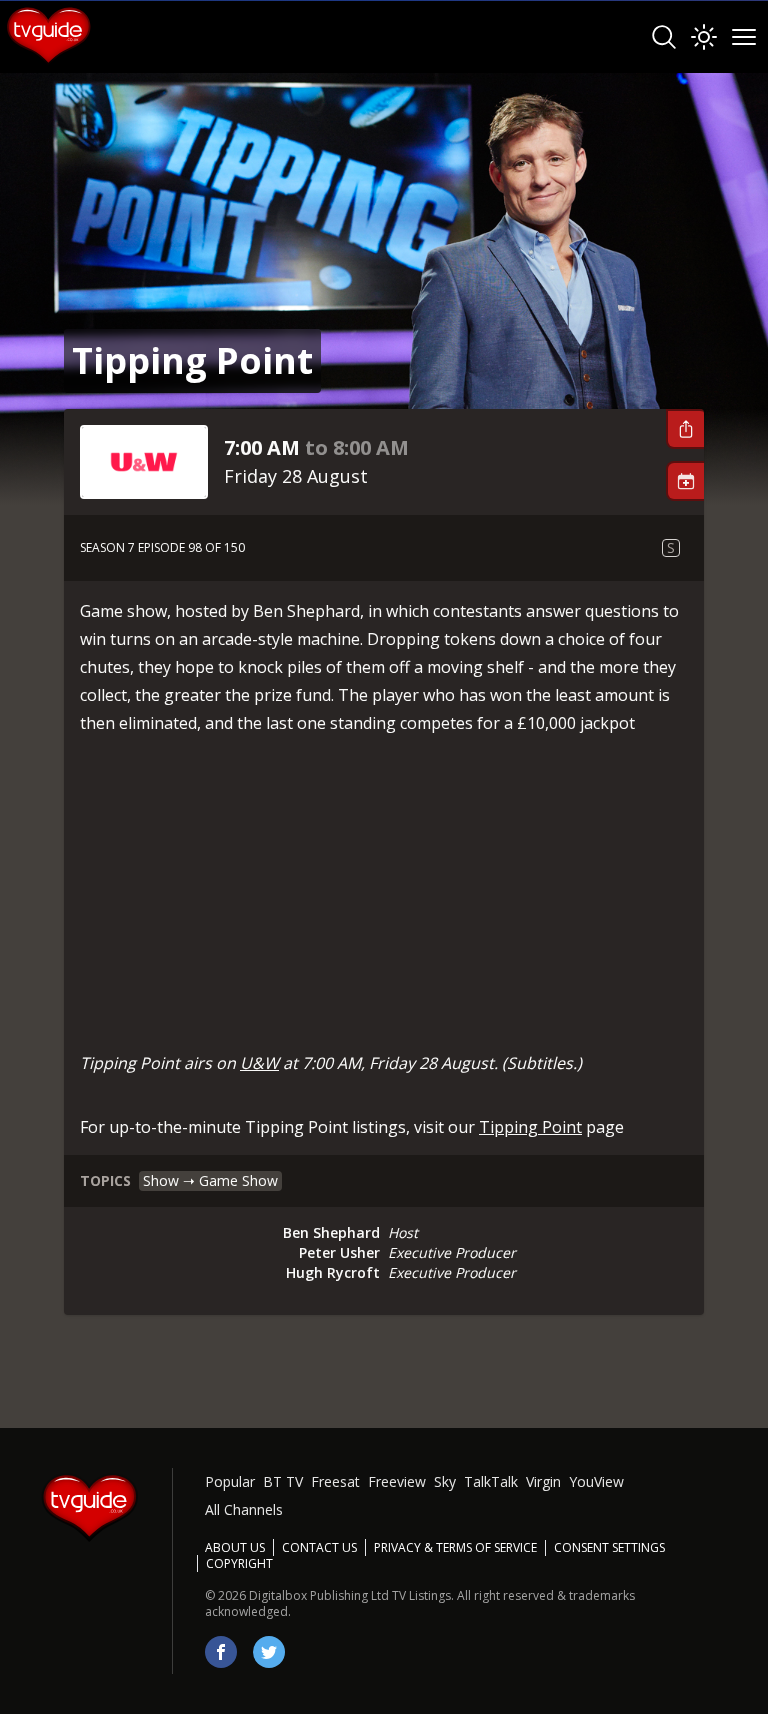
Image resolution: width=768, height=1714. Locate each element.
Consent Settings (609, 1548)
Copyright (239, 1563)
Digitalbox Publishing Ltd (319, 1595)
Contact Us (319, 1547)
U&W (259, 1063)
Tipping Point (530, 1127)
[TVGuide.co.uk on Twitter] (269, 1652)
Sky (445, 1481)
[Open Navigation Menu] (744, 37)
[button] (685, 429)
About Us (235, 1547)
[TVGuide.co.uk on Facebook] (221, 1652)
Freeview (397, 1481)
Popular (230, 1481)
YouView (596, 1481)
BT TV (283, 1481)
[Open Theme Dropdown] (704, 37)
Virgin (543, 1481)
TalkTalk (491, 1481)
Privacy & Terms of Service (455, 1547)
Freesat (335, 1481)
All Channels (244, 1509)
